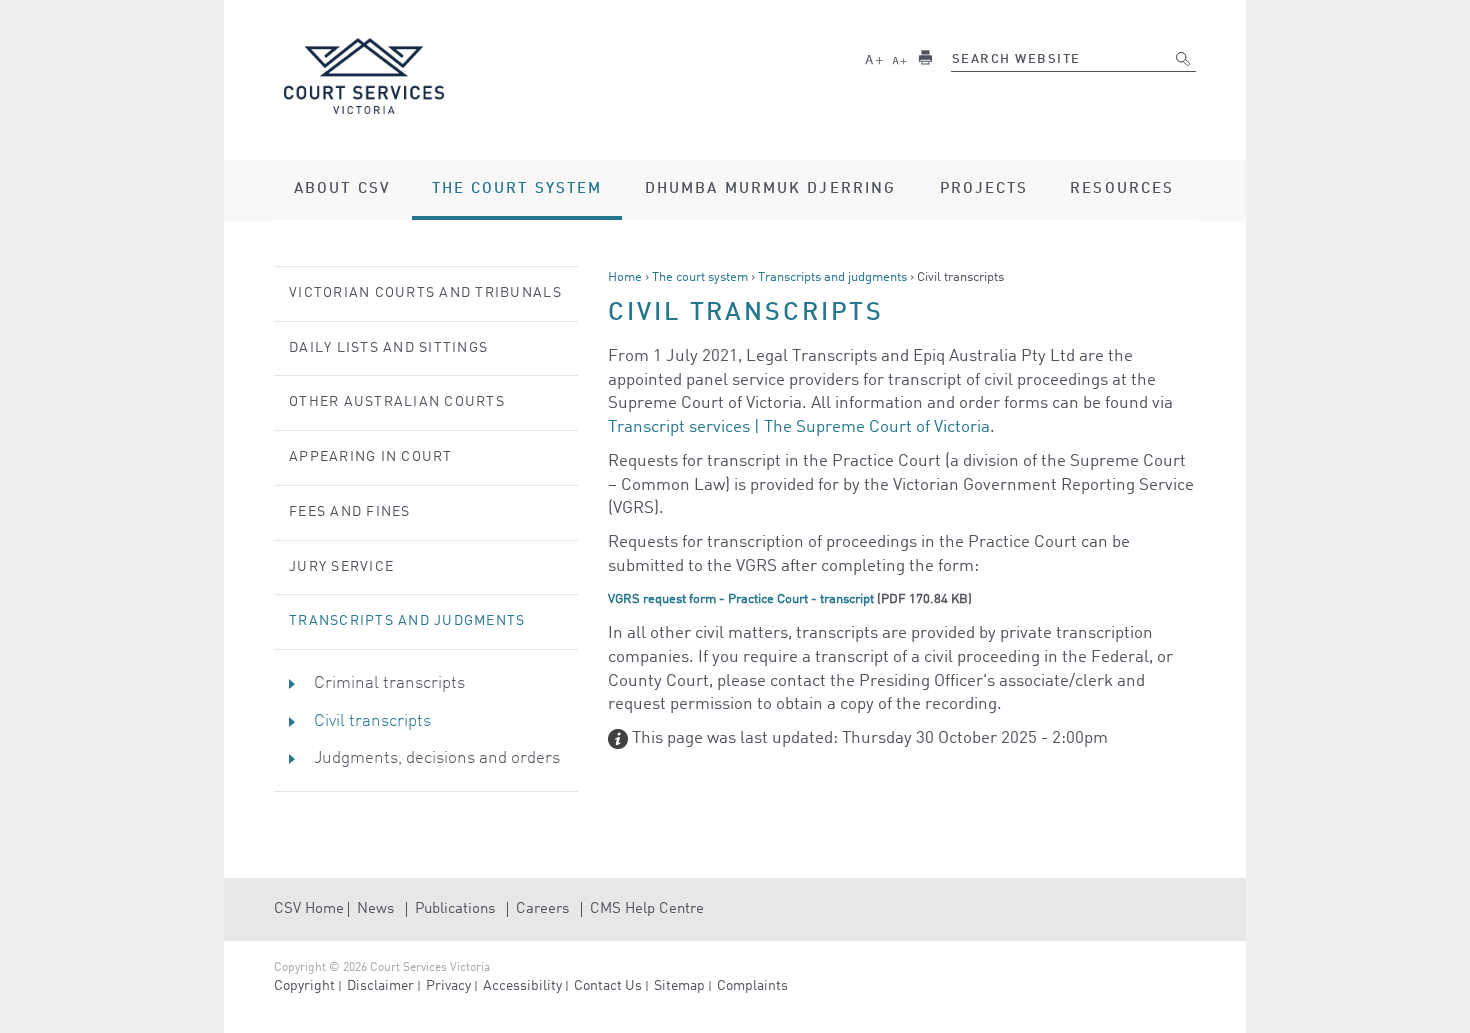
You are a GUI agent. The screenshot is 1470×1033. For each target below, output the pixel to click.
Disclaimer (380, 986)
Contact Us (608, 986)
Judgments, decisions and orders (437, 758)
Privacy (448, 986)
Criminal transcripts (389, 683)
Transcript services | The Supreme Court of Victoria (799, 427)
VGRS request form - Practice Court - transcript (741, 599)
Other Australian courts (397, 402)
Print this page (926, 57)
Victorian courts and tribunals (425, 293)
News (375, 909)
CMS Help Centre (647, 909)
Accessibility (522, 986)
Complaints (752, 986)
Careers (542, 909)
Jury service (341, 567)
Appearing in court (371, 457)
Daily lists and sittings (388, 348)
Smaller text (900, 57)
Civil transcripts (372, 721)
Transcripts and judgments (832, 277)
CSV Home (309, 909)
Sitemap (679, 986)
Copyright (304, 986)
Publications (455, 909)
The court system (700, 277)
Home (625, 277)
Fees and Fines (350, 512)
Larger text (874, 57)
